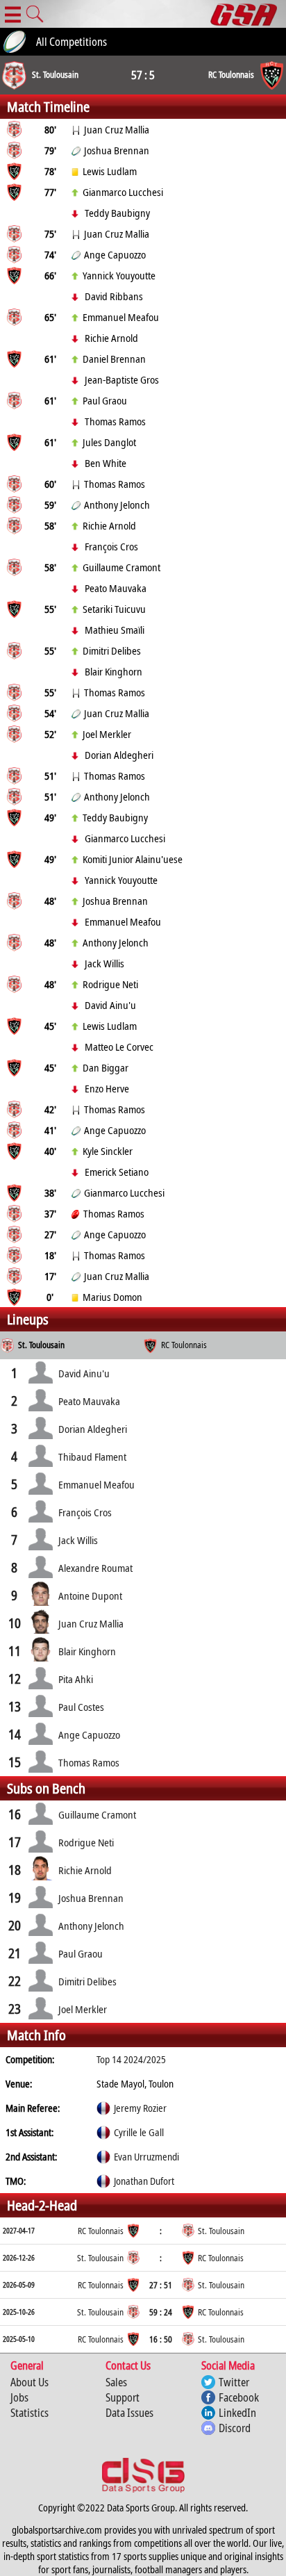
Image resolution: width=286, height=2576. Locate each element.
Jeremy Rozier (140, 2108)
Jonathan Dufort (144, 2181)
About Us (30, 2382)
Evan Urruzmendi (146, 2157)
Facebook (239, 2397)
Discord (235, 2428)
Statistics (30, 2413)
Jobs (19, 2397)
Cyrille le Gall (139, 2132)
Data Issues (129, 2413)
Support (123, 2397)
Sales (116, 2382)
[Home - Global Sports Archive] (248, 14)
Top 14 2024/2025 (131, 2059)
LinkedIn (237, 2413)
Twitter (234, 2382)
